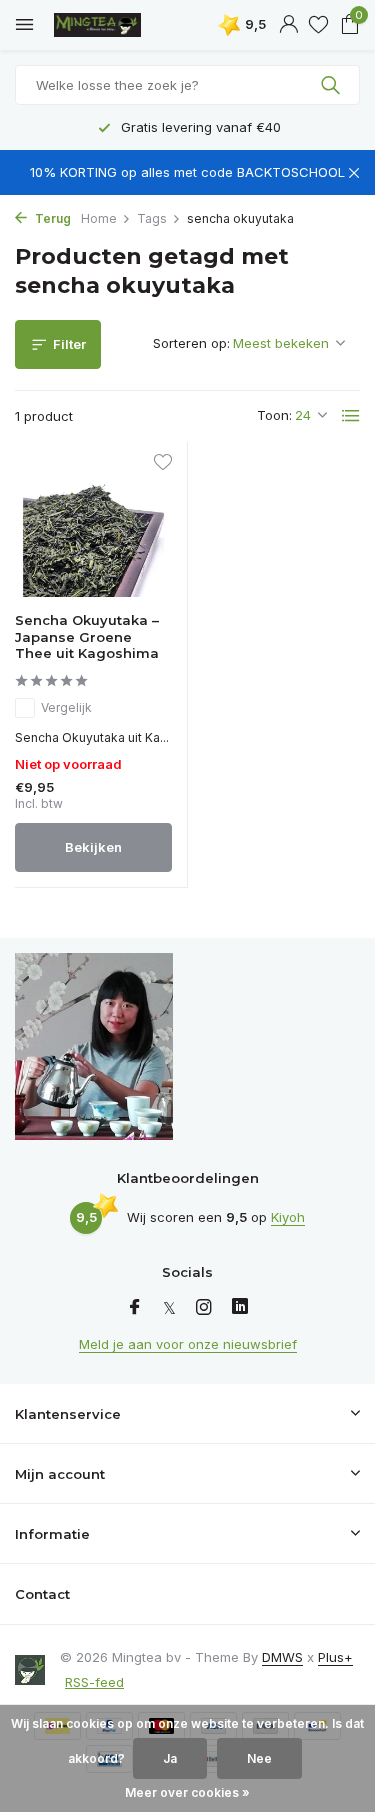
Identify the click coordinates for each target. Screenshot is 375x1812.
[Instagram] (204, 1308)
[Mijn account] (288, 25)
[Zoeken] (332, 85)
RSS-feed (94, 1682)
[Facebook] (135, 1308)
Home (99, 218)
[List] (351, 416)
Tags (152, 218)
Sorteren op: (191, 343)
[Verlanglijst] (318, 25)
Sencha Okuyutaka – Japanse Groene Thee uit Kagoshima (87, 637)
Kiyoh (288, 1217)
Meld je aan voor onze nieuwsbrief (188, 1344)
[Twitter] (169, 1308)
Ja (170, 1758)
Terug (51, 218)
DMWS (282, 1657)
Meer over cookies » (187, 1792)
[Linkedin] (240, 1308)
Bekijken (93, 847)
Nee (259, 1758)
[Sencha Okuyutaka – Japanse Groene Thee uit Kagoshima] (93, 527)
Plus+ (335, 1657)
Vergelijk (66, 707)
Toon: (274, 415)
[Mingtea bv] (105, 25)
